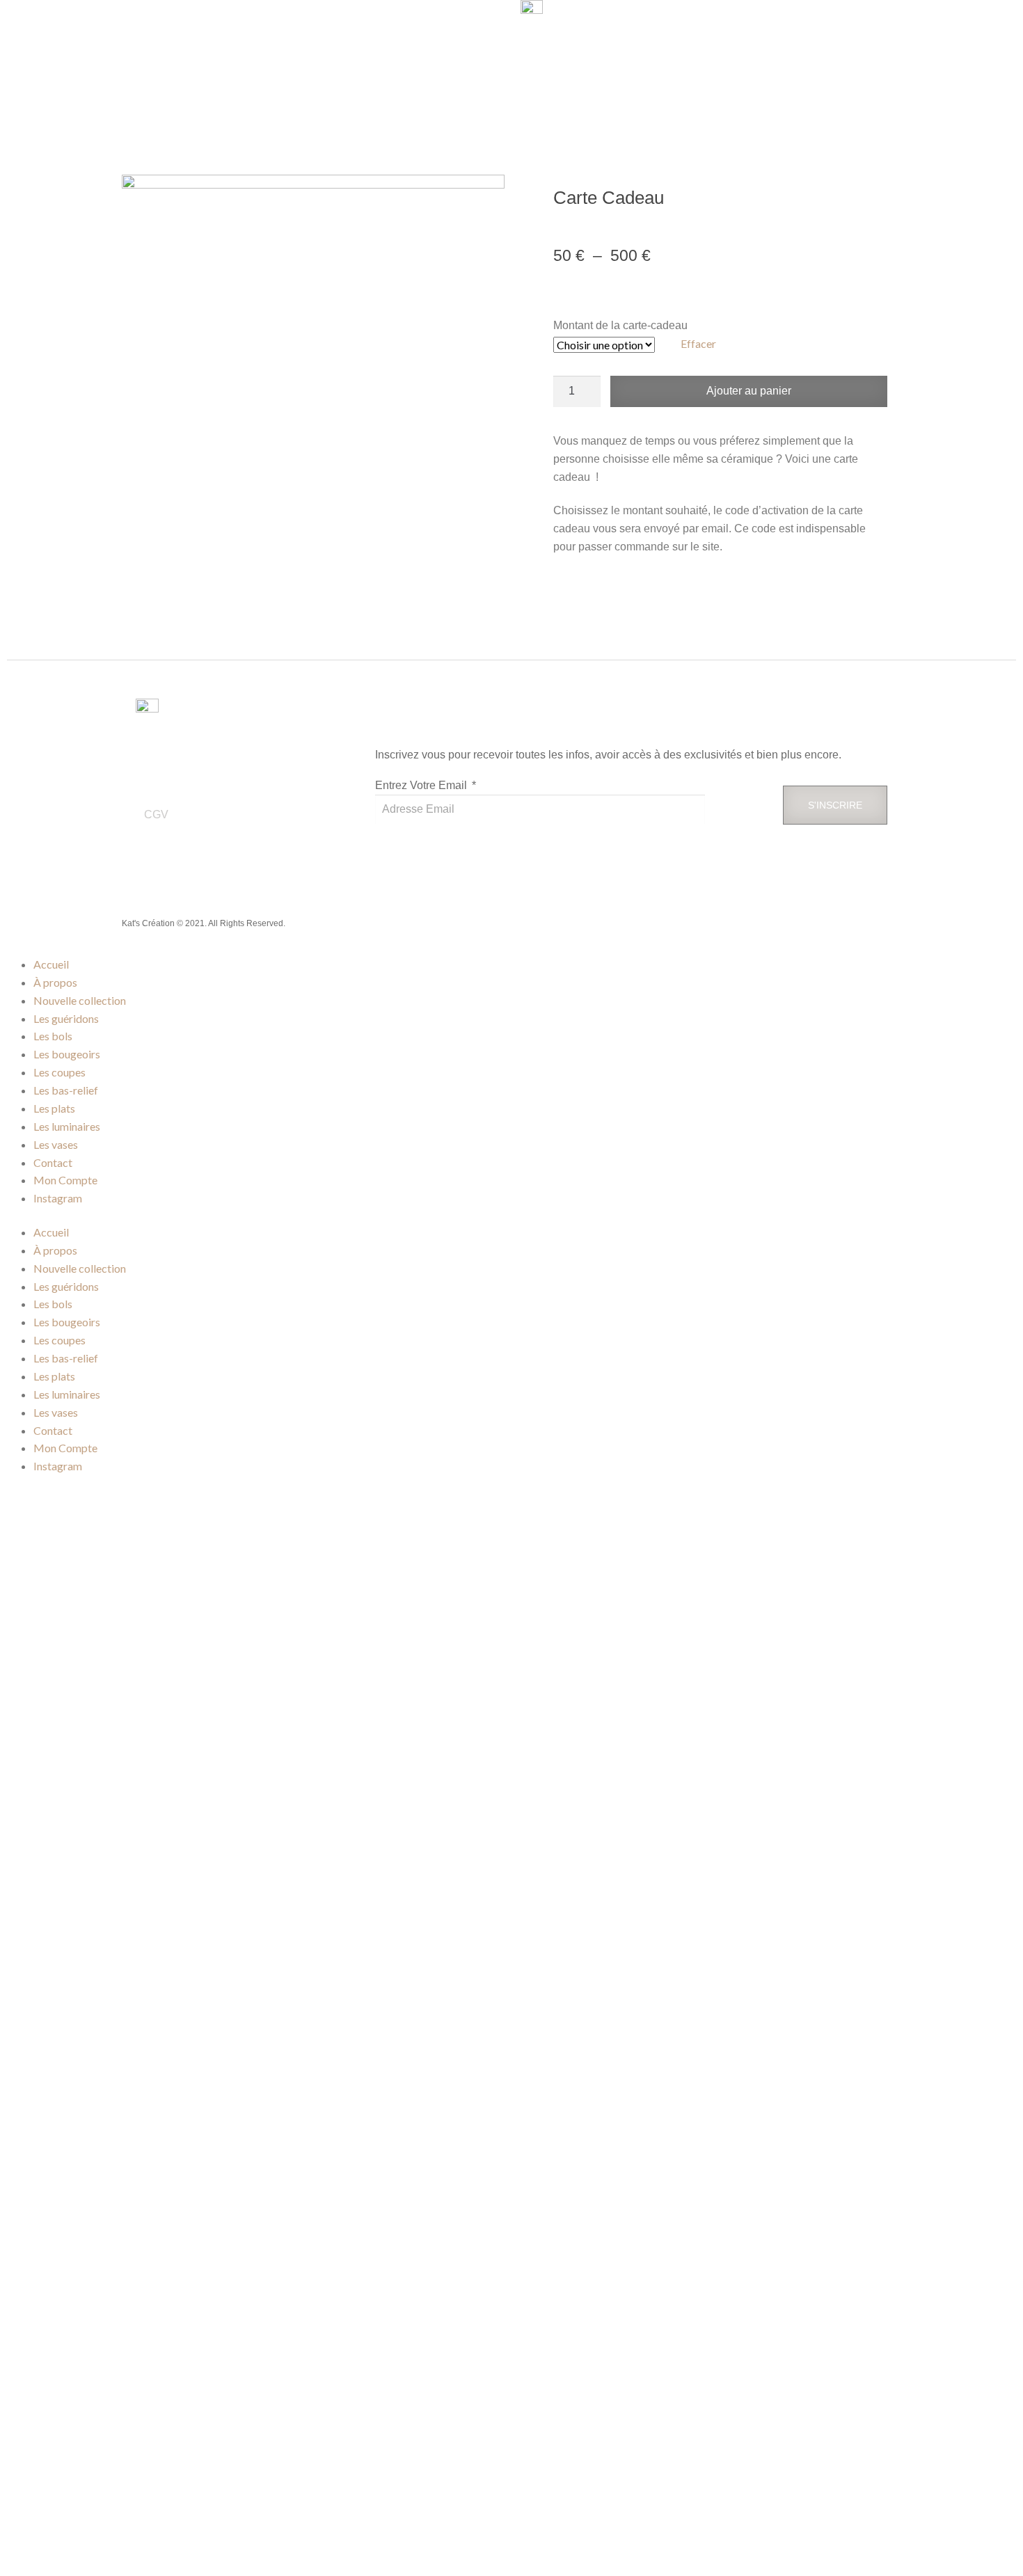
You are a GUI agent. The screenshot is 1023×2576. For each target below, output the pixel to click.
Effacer (698, 343)
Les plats (54, 1108)
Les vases (56, 1144)
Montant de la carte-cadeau (620, 325)
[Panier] (949, 63)
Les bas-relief (66, 1090)
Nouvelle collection (80, 1000)
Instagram (58, 1198)
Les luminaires (67, 1126)
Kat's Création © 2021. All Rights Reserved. (204, 923)
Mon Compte (65, 1180)
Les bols (53, 1036)
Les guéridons (66, 1018)
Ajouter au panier (749, 391)
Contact (53, 1162)
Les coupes (60, 1072)
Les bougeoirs (67, 1054)
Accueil (51, 964)
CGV (156, 814)
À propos (55, 982)
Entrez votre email (422, 785)
